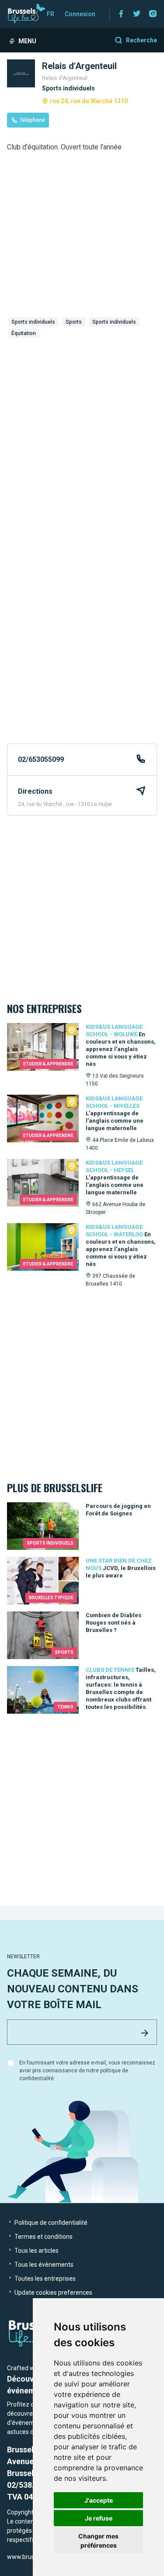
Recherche (141, 40)
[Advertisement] (82, 431)
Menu (27, 41)
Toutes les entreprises (44, 2279)
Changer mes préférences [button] (98, 2541)
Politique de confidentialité (50, 2223)
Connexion (80, 14)
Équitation (24, 333)
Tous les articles (36, 2251)
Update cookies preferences (53, 2292)
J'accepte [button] (99, 2500)
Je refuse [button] (99, 2518)
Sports (74, 322)
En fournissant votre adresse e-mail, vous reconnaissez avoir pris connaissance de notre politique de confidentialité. (87, 2071)
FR (51, 14)
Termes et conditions (43, 2237)
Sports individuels (33, 322)
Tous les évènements (43, 2265)
